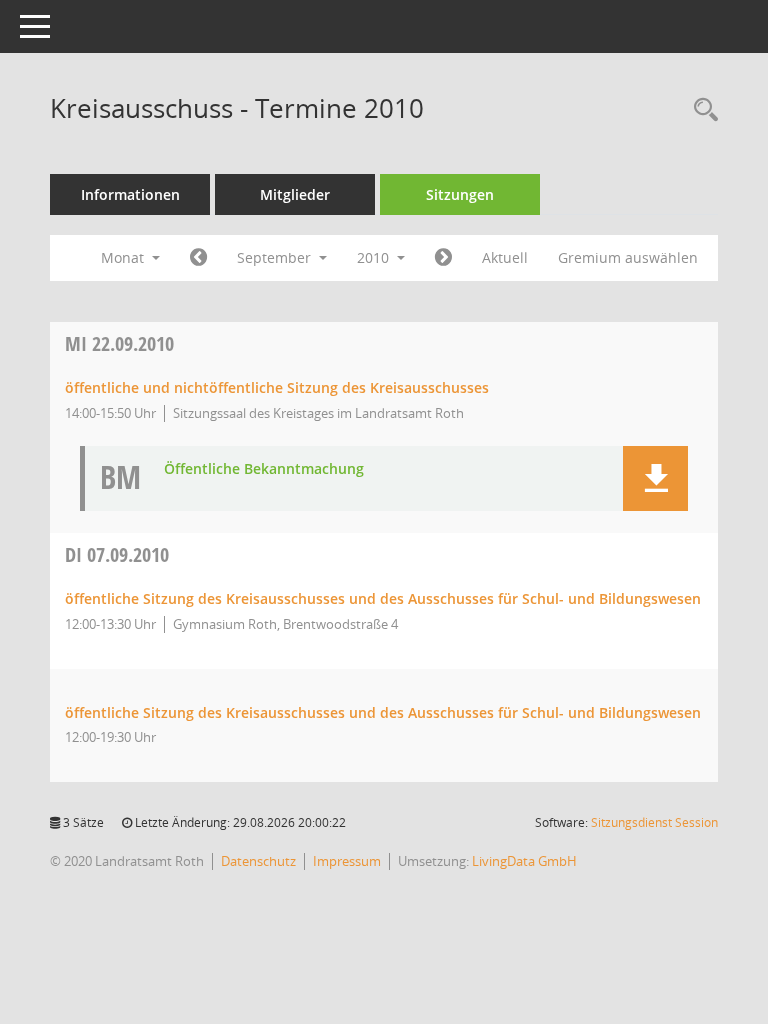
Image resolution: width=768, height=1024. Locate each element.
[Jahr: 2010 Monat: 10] (443, 258)
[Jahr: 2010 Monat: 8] (198, 258)
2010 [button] (375, 257)
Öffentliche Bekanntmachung (264, 469)
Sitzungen (460, 194)
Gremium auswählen (628, 257)
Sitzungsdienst (654, 822)
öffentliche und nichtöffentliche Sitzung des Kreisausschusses (277, 387)
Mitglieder (295, 194)
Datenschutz (258, 861)
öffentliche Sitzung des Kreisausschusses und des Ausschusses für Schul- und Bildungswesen (383, 598)
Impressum (347, 861)
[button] (655, 478)
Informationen (130, 194)
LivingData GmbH (524, 861)
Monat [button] (124, 257)
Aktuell (505, 257)
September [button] (276, 257)
